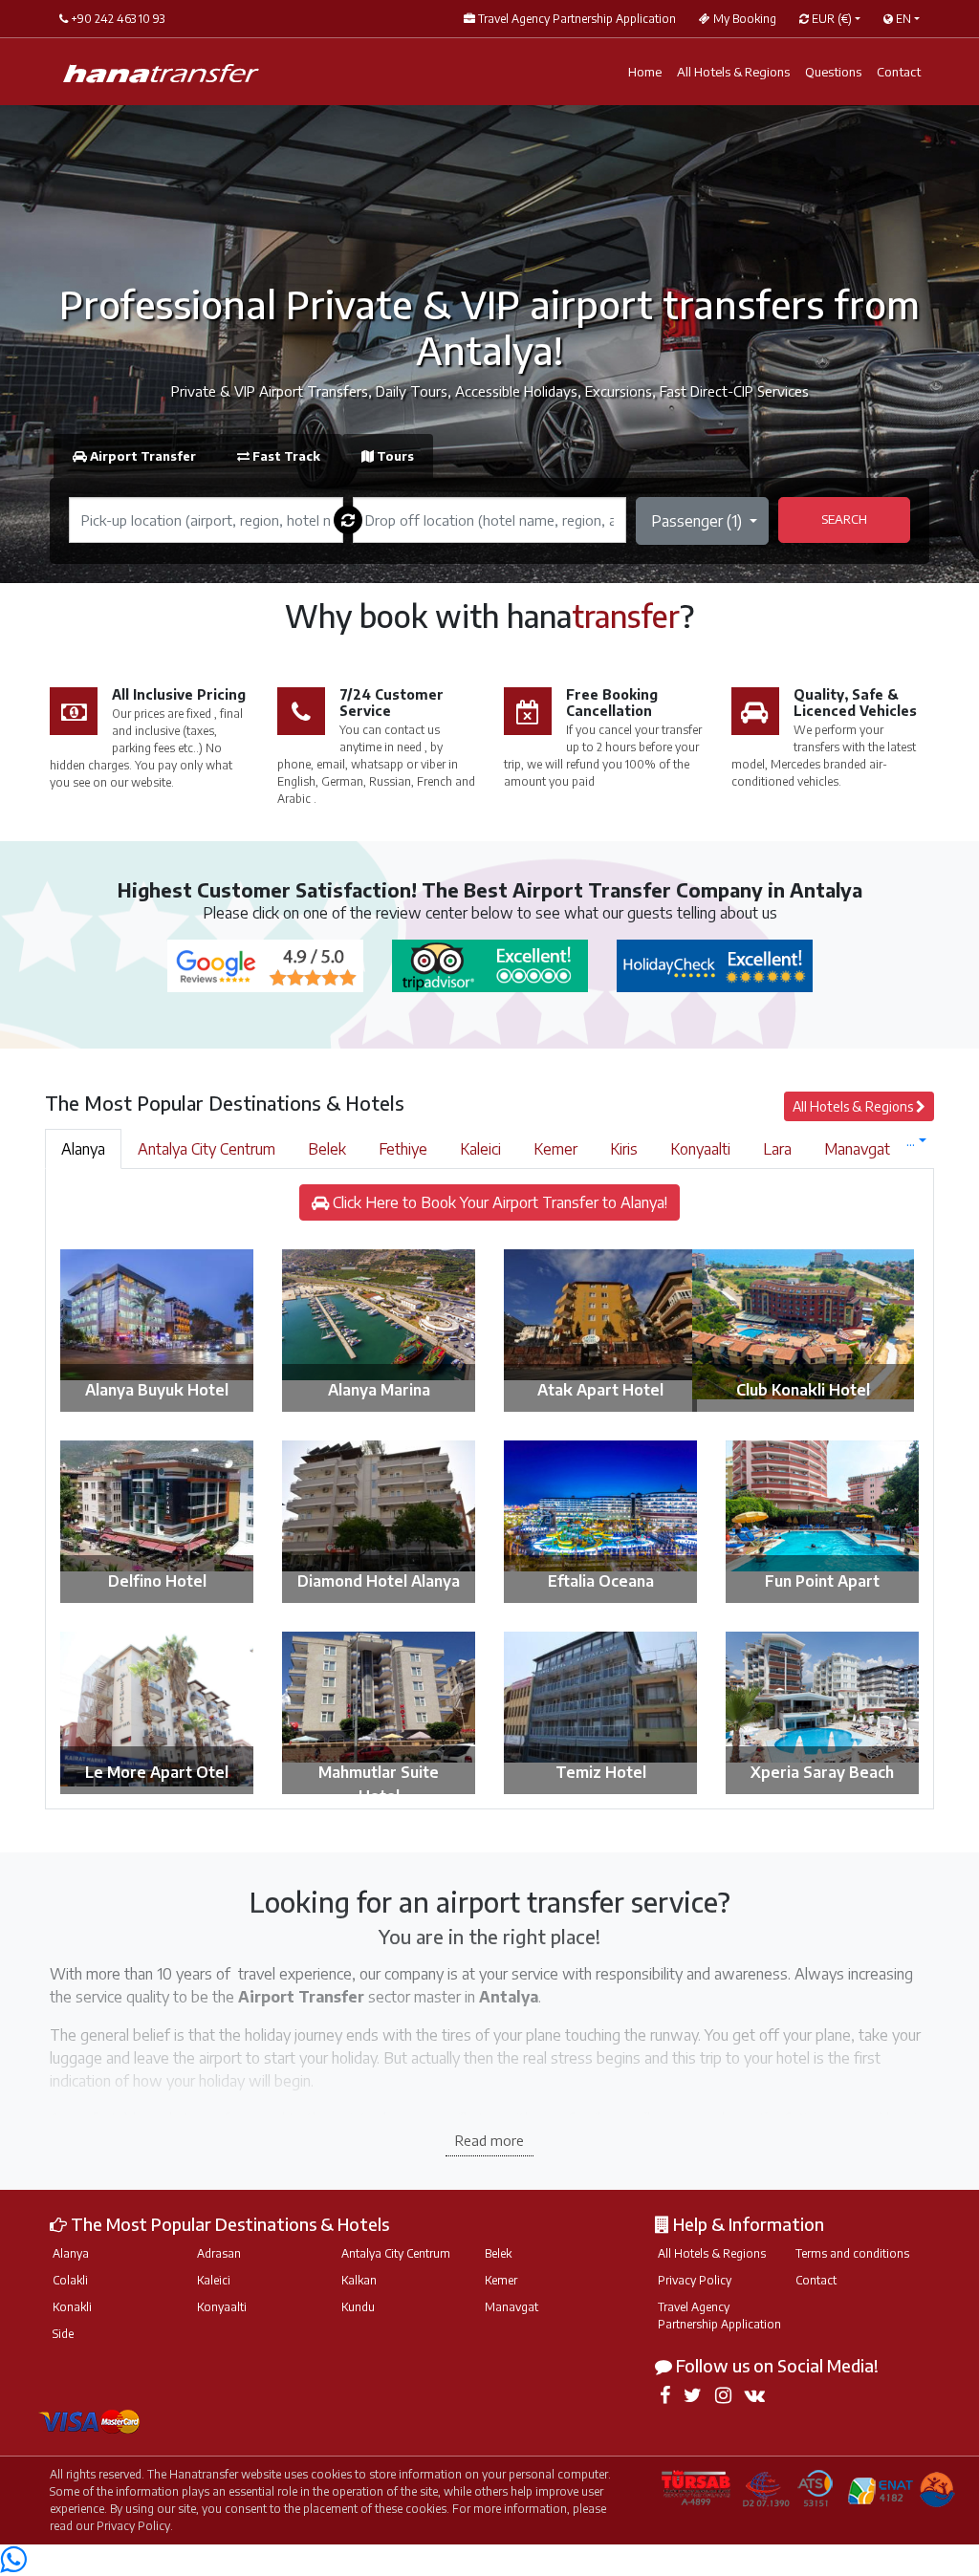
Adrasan (219, 2253)
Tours (394, 456)
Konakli (72, 2307)
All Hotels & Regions (733, 72)
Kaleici (214, 2280)
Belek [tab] (327, 1149)
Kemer (501, 2280)
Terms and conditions (852, 2253)
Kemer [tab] (555, 1149)
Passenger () (698, 521)
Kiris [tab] (624, 1149)
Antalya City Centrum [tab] (207, 1149)
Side (63, 2334)
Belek (498, 2253)
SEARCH (844, 519)
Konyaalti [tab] (700, 1149)
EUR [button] (830, 19)
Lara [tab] (777, 1149)
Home (645, 72)
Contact (899, 72)
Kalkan (359, 2280)
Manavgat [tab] (857, 1149)
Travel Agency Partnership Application (719, 2316)
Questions (833, 72)
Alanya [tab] (83, 1149)
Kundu (358, 2307)
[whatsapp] (13, 2565)
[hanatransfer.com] (161, 73)
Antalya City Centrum (396, 2253)
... (911, 1140)
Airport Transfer (143, 456)
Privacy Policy (695, 2280)
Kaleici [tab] (480, 1149)
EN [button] (902, 19)
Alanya (71, 2253)
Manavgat (511, 2307)
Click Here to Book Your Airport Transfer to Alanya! (498, 1202)
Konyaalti (222, 2307)
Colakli (70, 2280)
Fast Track (286, 456)
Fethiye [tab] (403, 1149)
